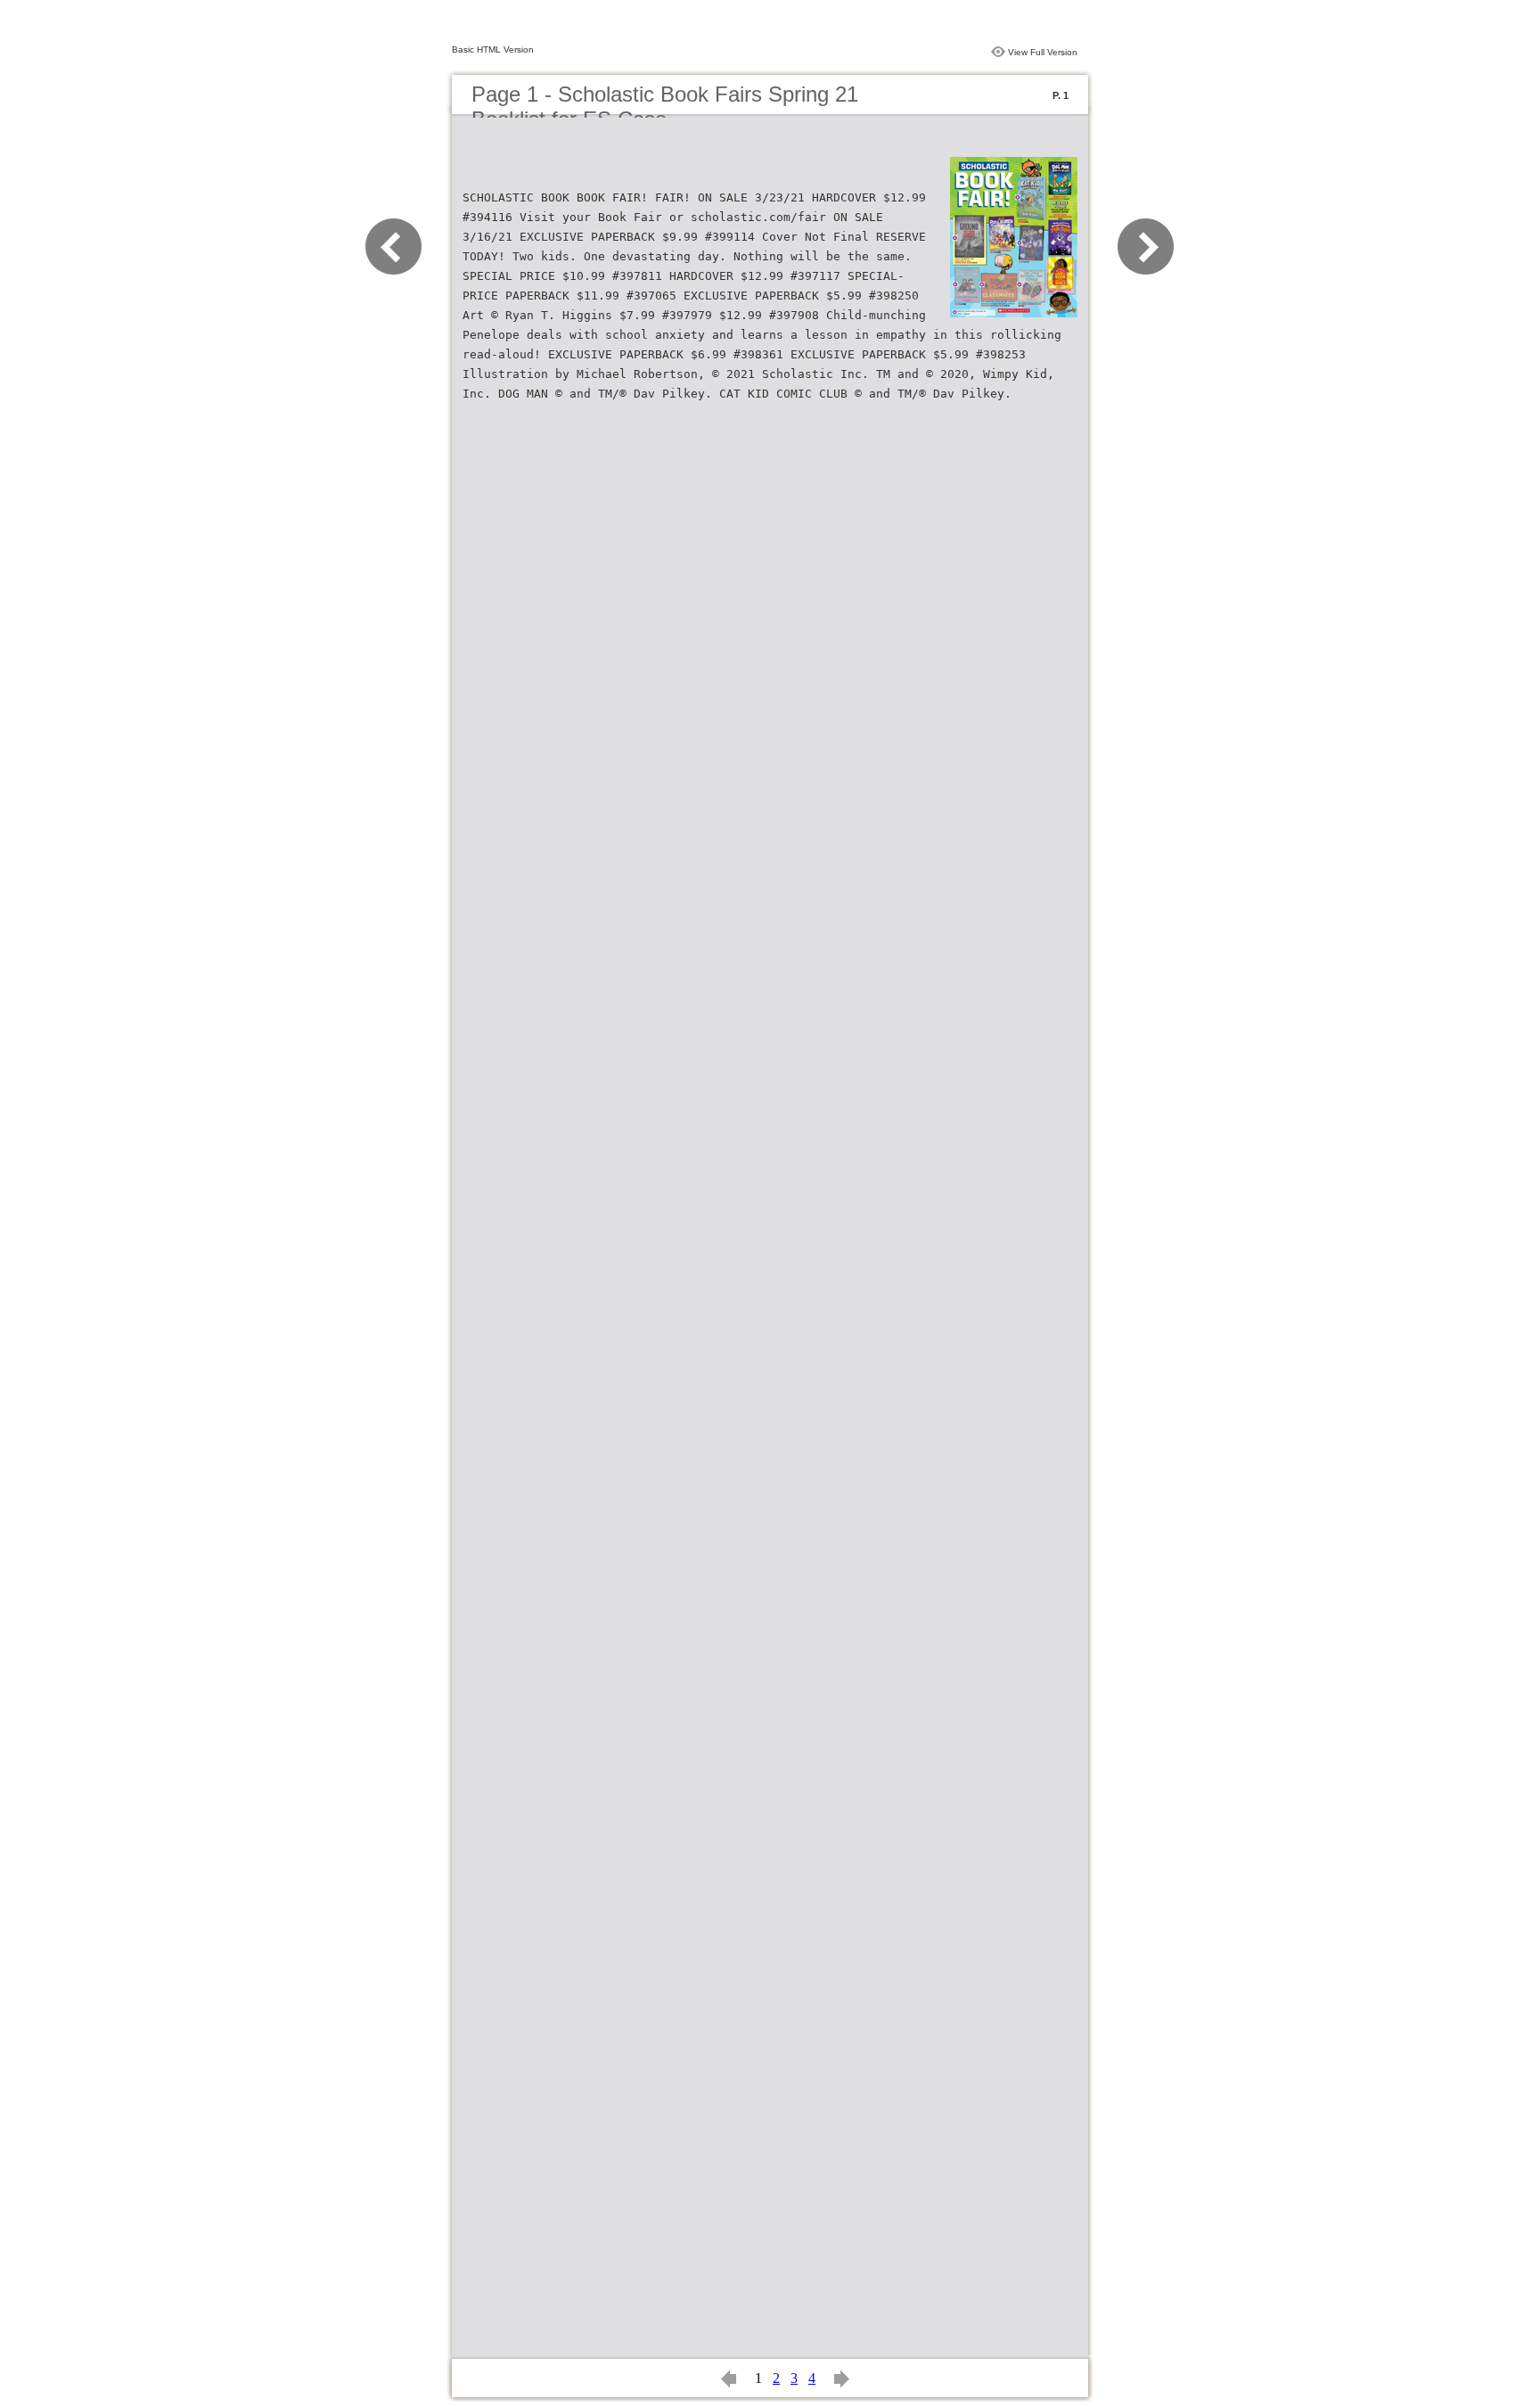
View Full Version (1043, 52)
